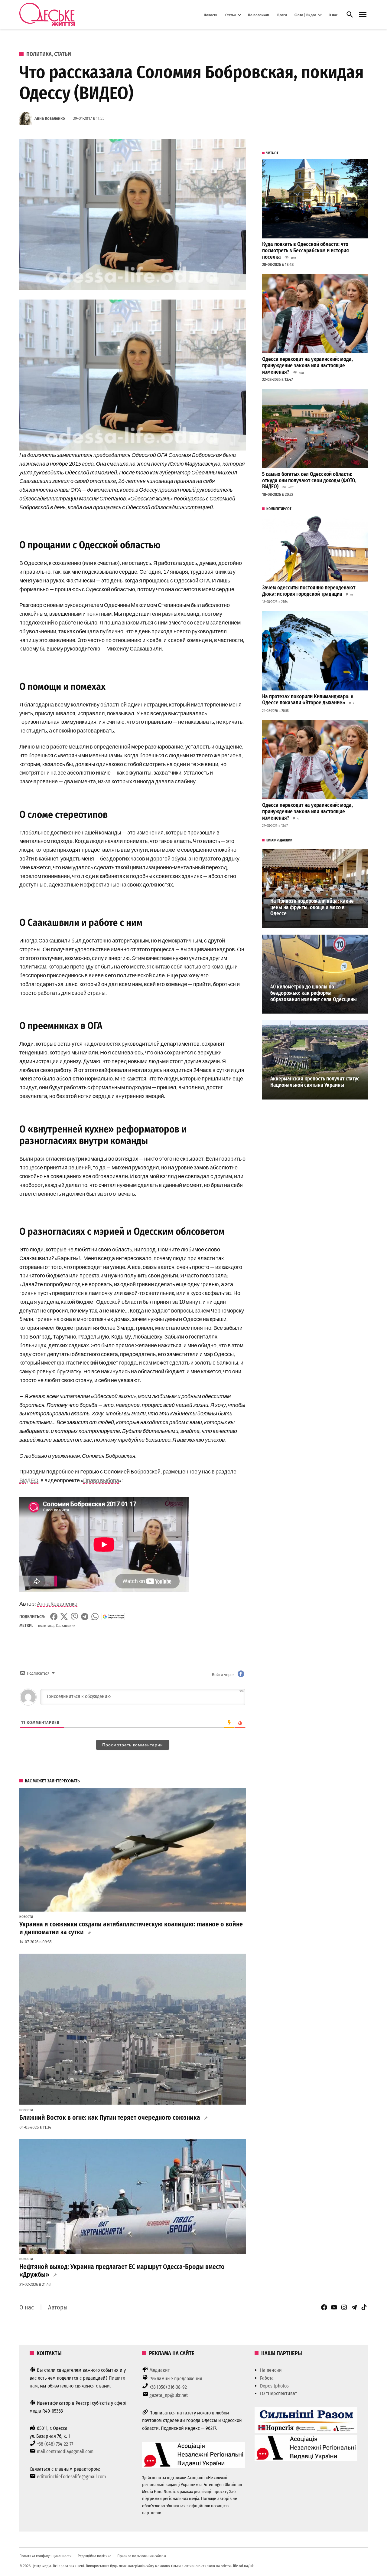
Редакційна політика (94, 2556)
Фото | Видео (305, 15)
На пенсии (271, 2370)
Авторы (58, 2307)
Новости (211, 15)
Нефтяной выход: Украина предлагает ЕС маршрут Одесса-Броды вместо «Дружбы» (122, 2271)
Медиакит (160, 2370)
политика (46, 1626)
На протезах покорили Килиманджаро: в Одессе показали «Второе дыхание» (308, 700)
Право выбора (101, 1480)
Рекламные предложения (176, 2379)
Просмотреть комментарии (133, 1745)
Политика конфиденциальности (46, 2556)
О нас (333, 15)
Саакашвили (66, 1626)
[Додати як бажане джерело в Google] (113, 1617)
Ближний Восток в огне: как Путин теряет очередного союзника (110, 2118)
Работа (267, 2378)
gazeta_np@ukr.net (169, 2395)
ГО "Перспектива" (278, 2393)
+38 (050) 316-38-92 (168, 2387)
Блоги (282, 15)
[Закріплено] (363, 15)
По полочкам (259, 15)
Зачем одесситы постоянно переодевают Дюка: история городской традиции (309, 591)
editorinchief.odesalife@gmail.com (71, 2477)
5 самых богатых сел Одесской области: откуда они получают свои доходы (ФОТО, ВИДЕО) (309, 480)
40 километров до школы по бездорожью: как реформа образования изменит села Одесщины (314, 993)
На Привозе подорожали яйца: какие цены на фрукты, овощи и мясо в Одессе (312, 907)
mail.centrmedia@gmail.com (65, 2451)
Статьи (231, 15)
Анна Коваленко (50, 118)
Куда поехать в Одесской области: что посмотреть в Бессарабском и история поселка (306, 251)
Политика (39, 54)
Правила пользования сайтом (142, 2556)
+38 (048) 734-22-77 (55, 2444)
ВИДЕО (29, 1480)
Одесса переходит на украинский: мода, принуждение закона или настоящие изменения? (307, 365)
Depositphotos (274, 2386)
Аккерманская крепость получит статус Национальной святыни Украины (315, 1082)
